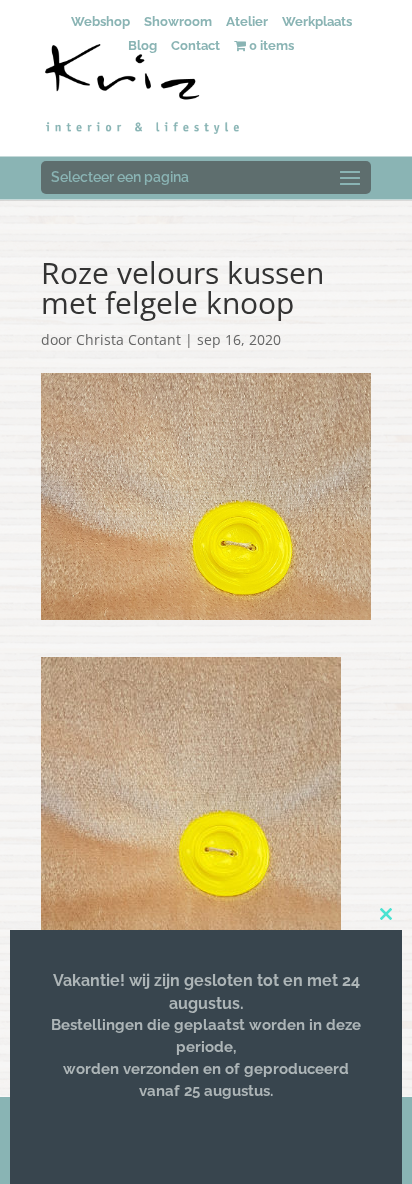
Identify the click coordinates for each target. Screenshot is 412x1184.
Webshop (100, 21)
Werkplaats (317, 21)
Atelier (247, 21)
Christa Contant (128, 339)
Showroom (178, 21)
